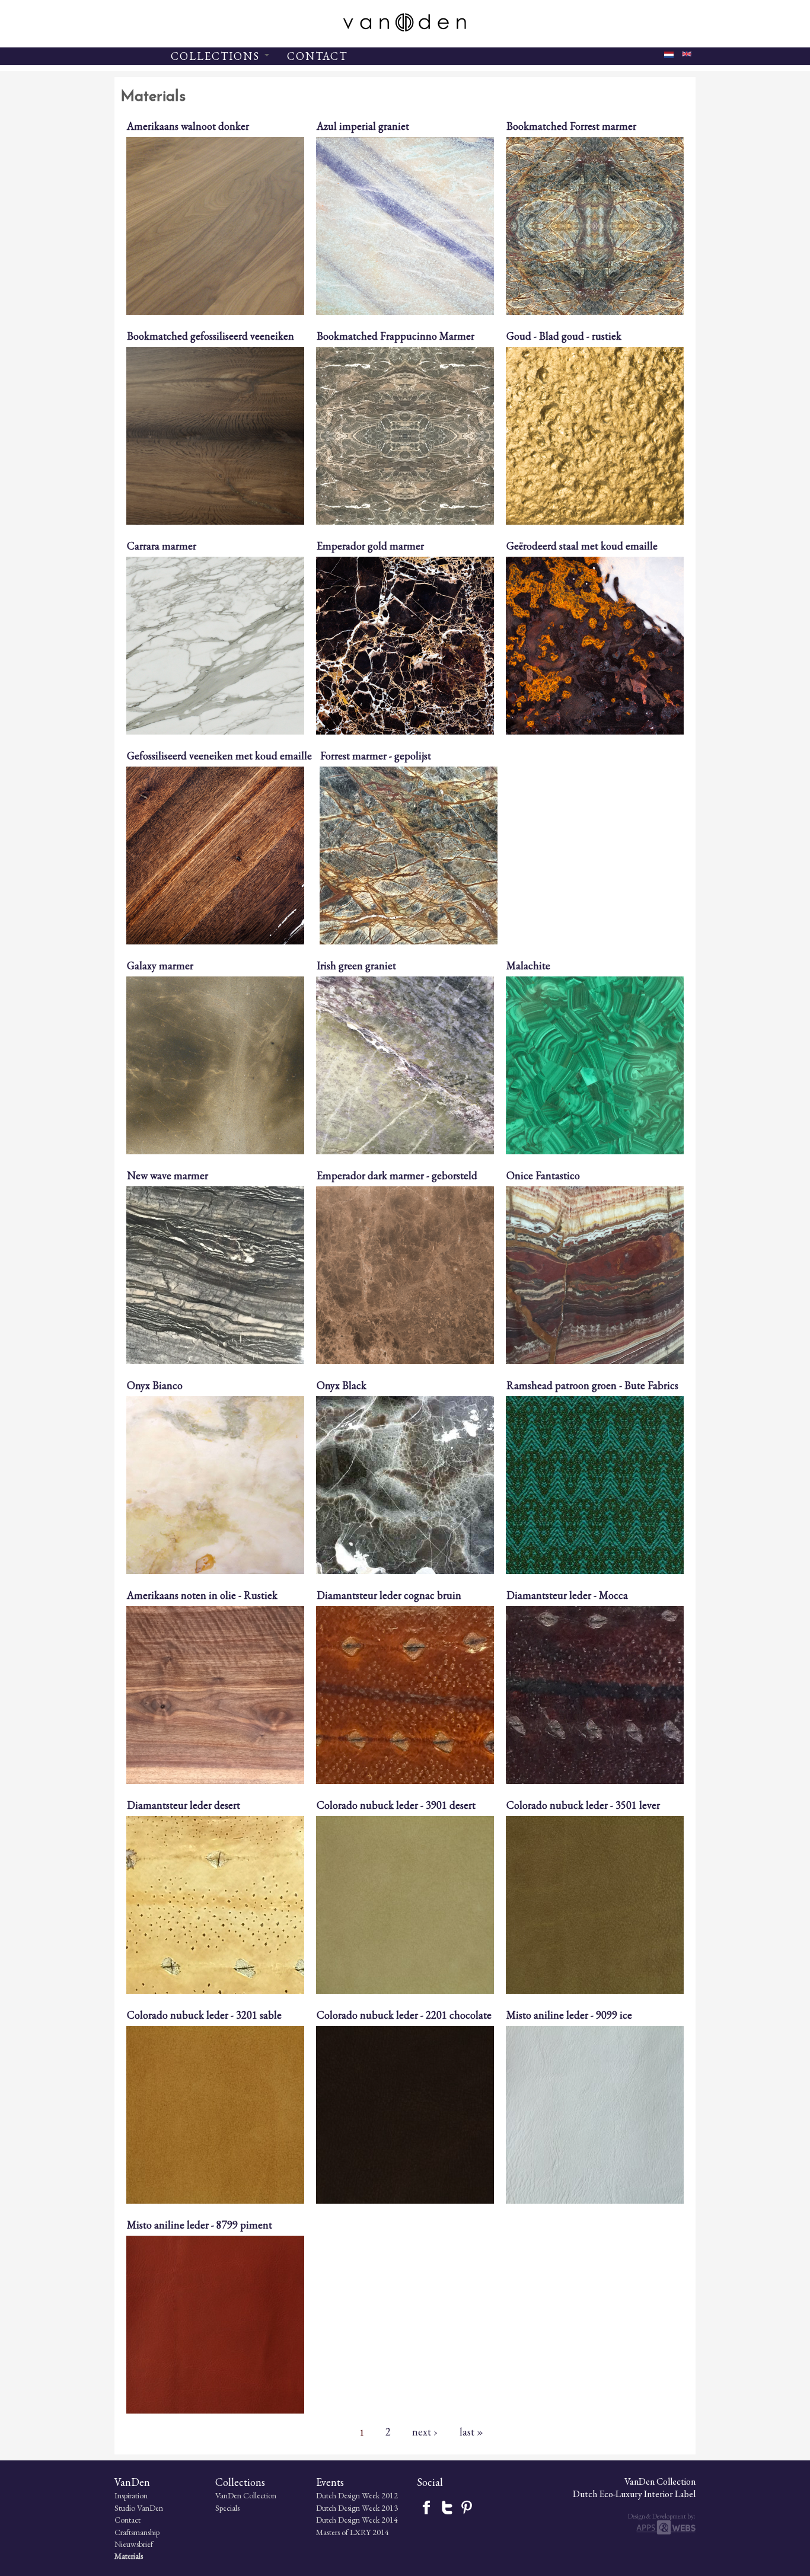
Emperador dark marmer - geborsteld (397, 1175)
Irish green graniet (356, 965)
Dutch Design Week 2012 (357, 2495)
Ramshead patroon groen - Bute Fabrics (592, 1385)
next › (425, 2431)
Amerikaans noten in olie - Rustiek (202, 1595)
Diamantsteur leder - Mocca (567, 1595)
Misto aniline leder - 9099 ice (569, 2015)
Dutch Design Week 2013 (357, 2508)
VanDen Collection (246, 2495)
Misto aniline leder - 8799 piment (200, 2225)
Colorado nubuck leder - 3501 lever (583, 1805)
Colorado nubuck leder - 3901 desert (396, 1805)
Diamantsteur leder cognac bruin (389, 1595)
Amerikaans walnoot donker (188, 126)
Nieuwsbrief (134, 2544)
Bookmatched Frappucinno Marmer (396, 336)
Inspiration (131, 2495)
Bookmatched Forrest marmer (571, 126)
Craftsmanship (137, 2532)
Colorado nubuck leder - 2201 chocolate (404, 2015)
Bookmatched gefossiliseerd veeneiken (211, 336)
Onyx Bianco (155, 1385)
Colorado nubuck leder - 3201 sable (204, 2015)
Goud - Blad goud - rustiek (564, 336)
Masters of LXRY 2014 (353, 2532)
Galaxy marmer (160, 965)
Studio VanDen (139, 2508)
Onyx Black (342, 1385)
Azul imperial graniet (363, 126)
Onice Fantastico (543, 1175)
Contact (127, 2520)
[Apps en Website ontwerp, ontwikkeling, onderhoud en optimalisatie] (666, 2532)
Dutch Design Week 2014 (357, 2520)
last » (471, 2431)
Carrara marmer (162, 546)
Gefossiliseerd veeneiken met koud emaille (219, 756)
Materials (129, 2556)
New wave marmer (168, 1175)
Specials (227, 2508)
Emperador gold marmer (370, 546)
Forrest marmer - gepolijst (376, 756)
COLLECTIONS (217, 56)
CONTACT (317, 56)
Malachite (528, 965)
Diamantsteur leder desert (184, 1805)
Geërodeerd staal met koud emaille (582, 546)
